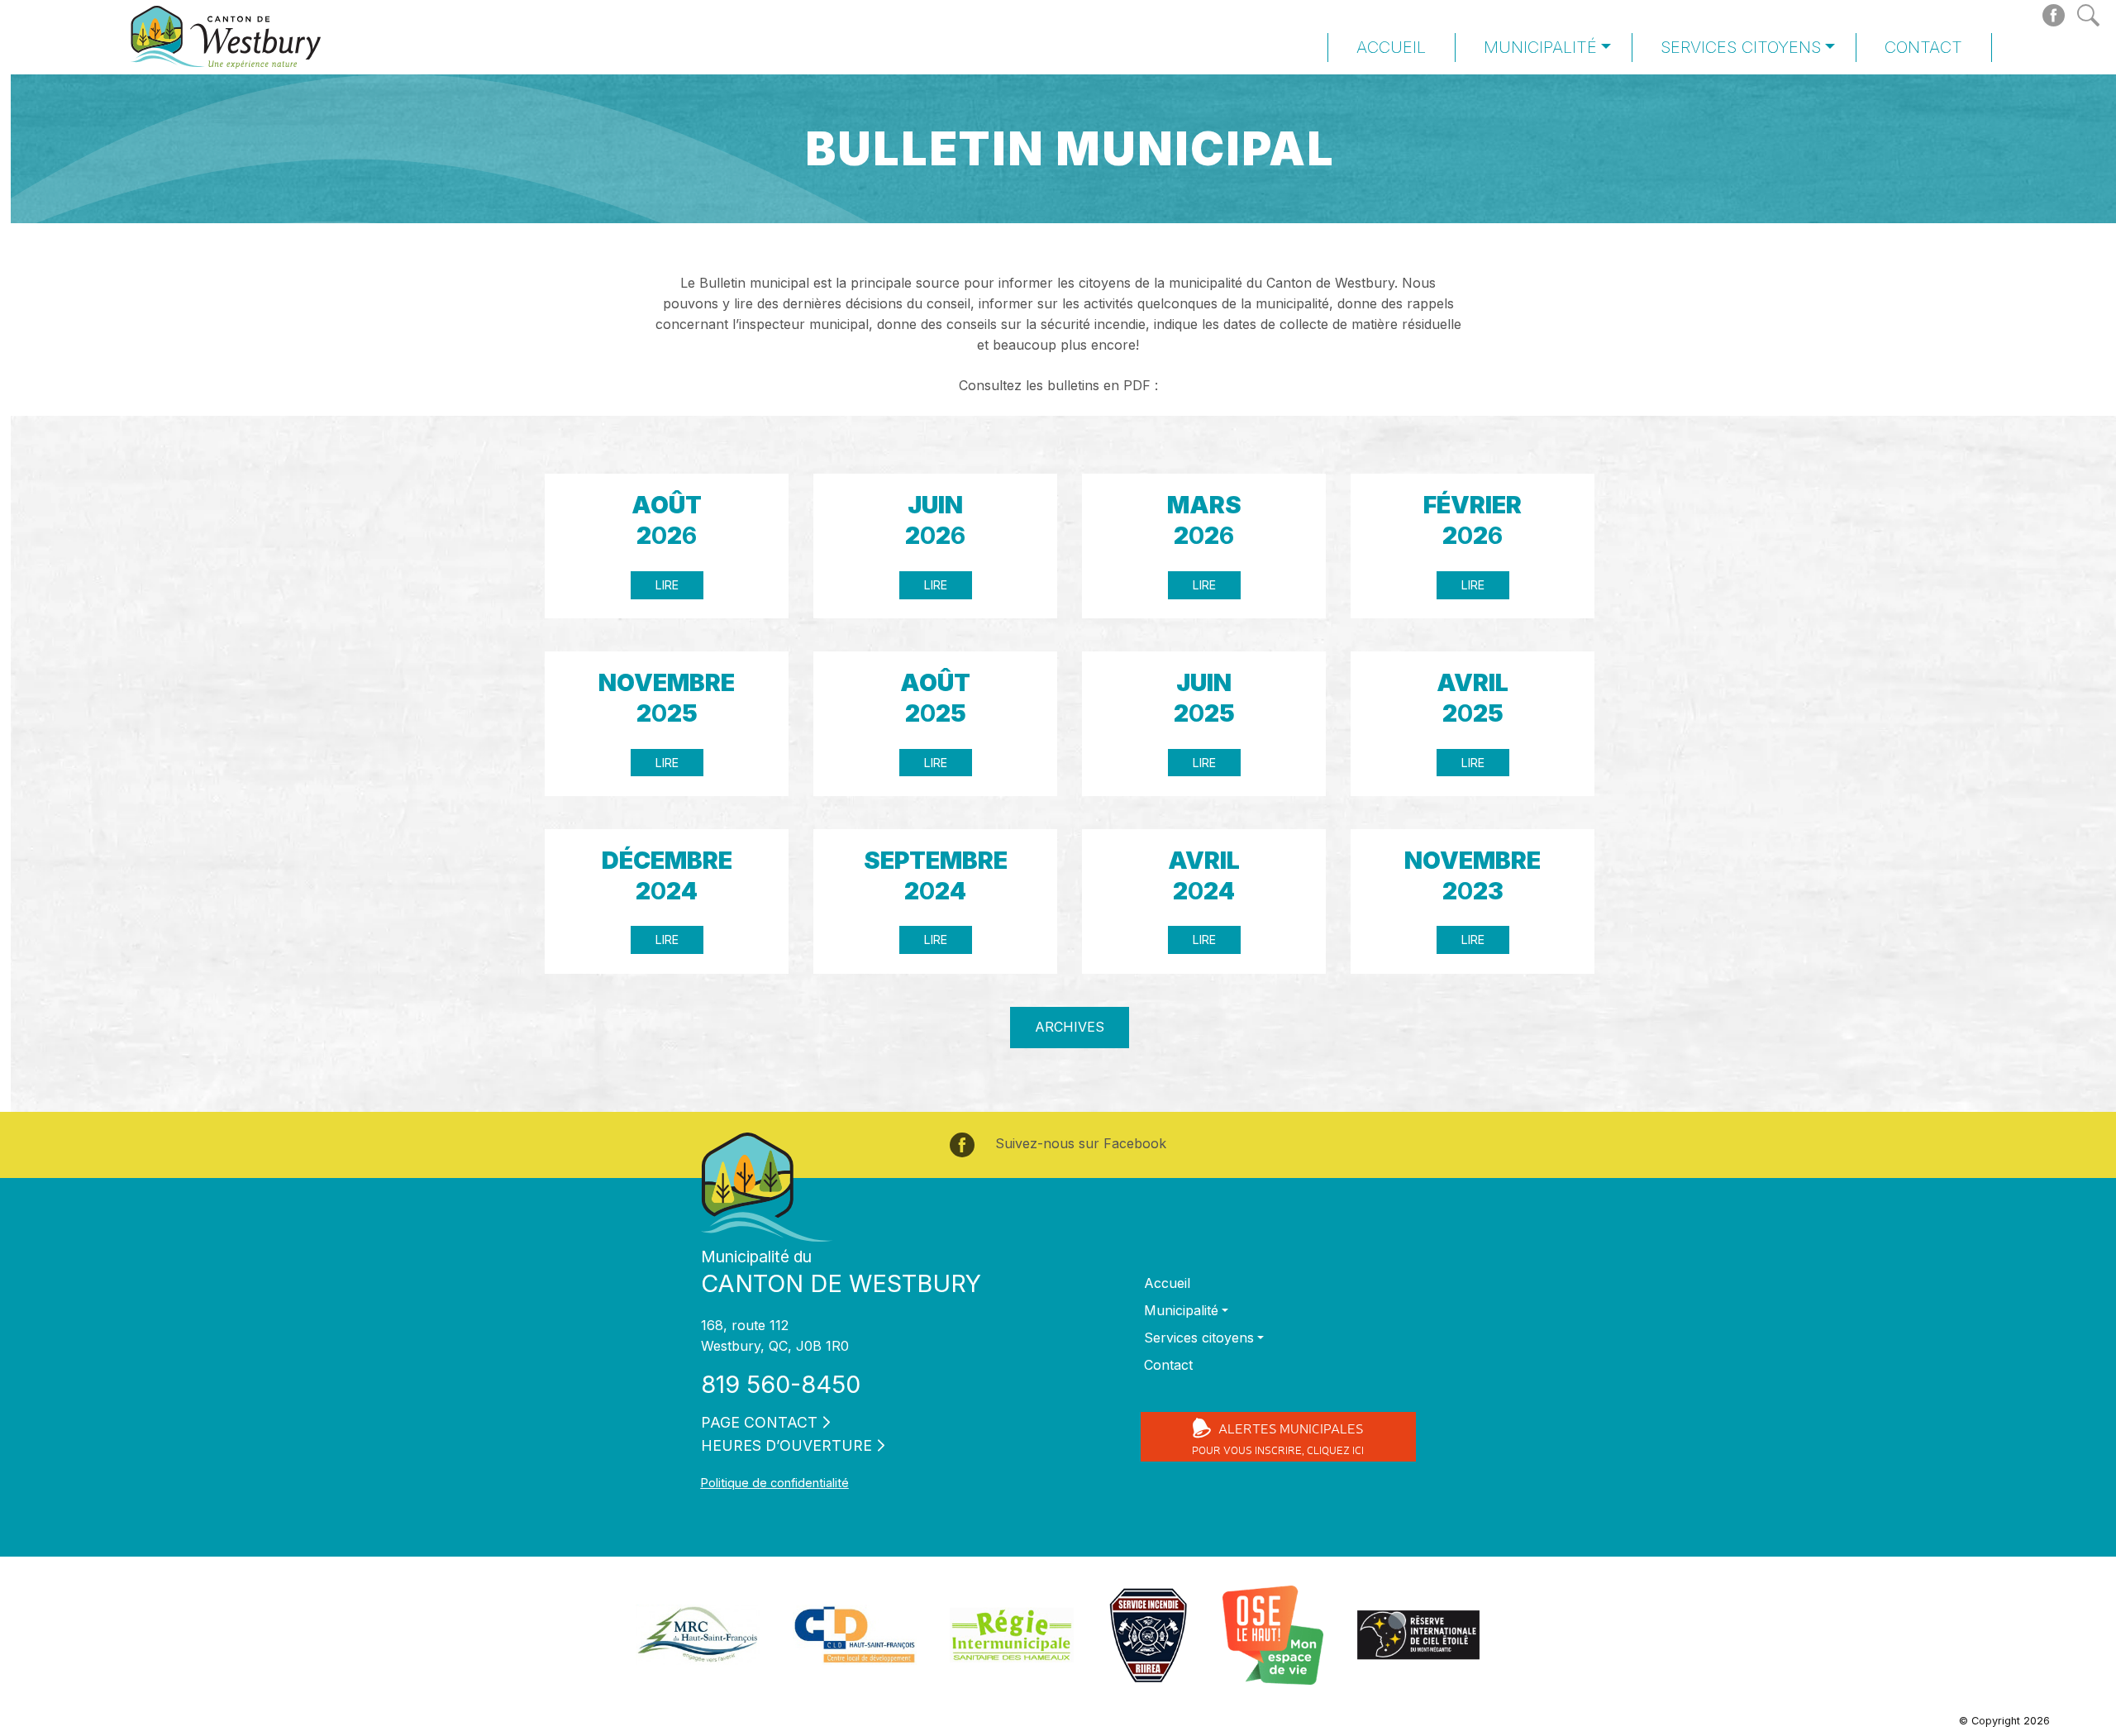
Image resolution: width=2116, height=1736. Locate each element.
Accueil (1391, 47)
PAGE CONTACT (759, 1422)
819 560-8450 (781, 1384)
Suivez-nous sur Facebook (1079, 1143)
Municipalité (1540, 47)
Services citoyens (1741, 47)
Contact (1923, 47)
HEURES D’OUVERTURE (786, 1445)
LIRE (667, 585)
